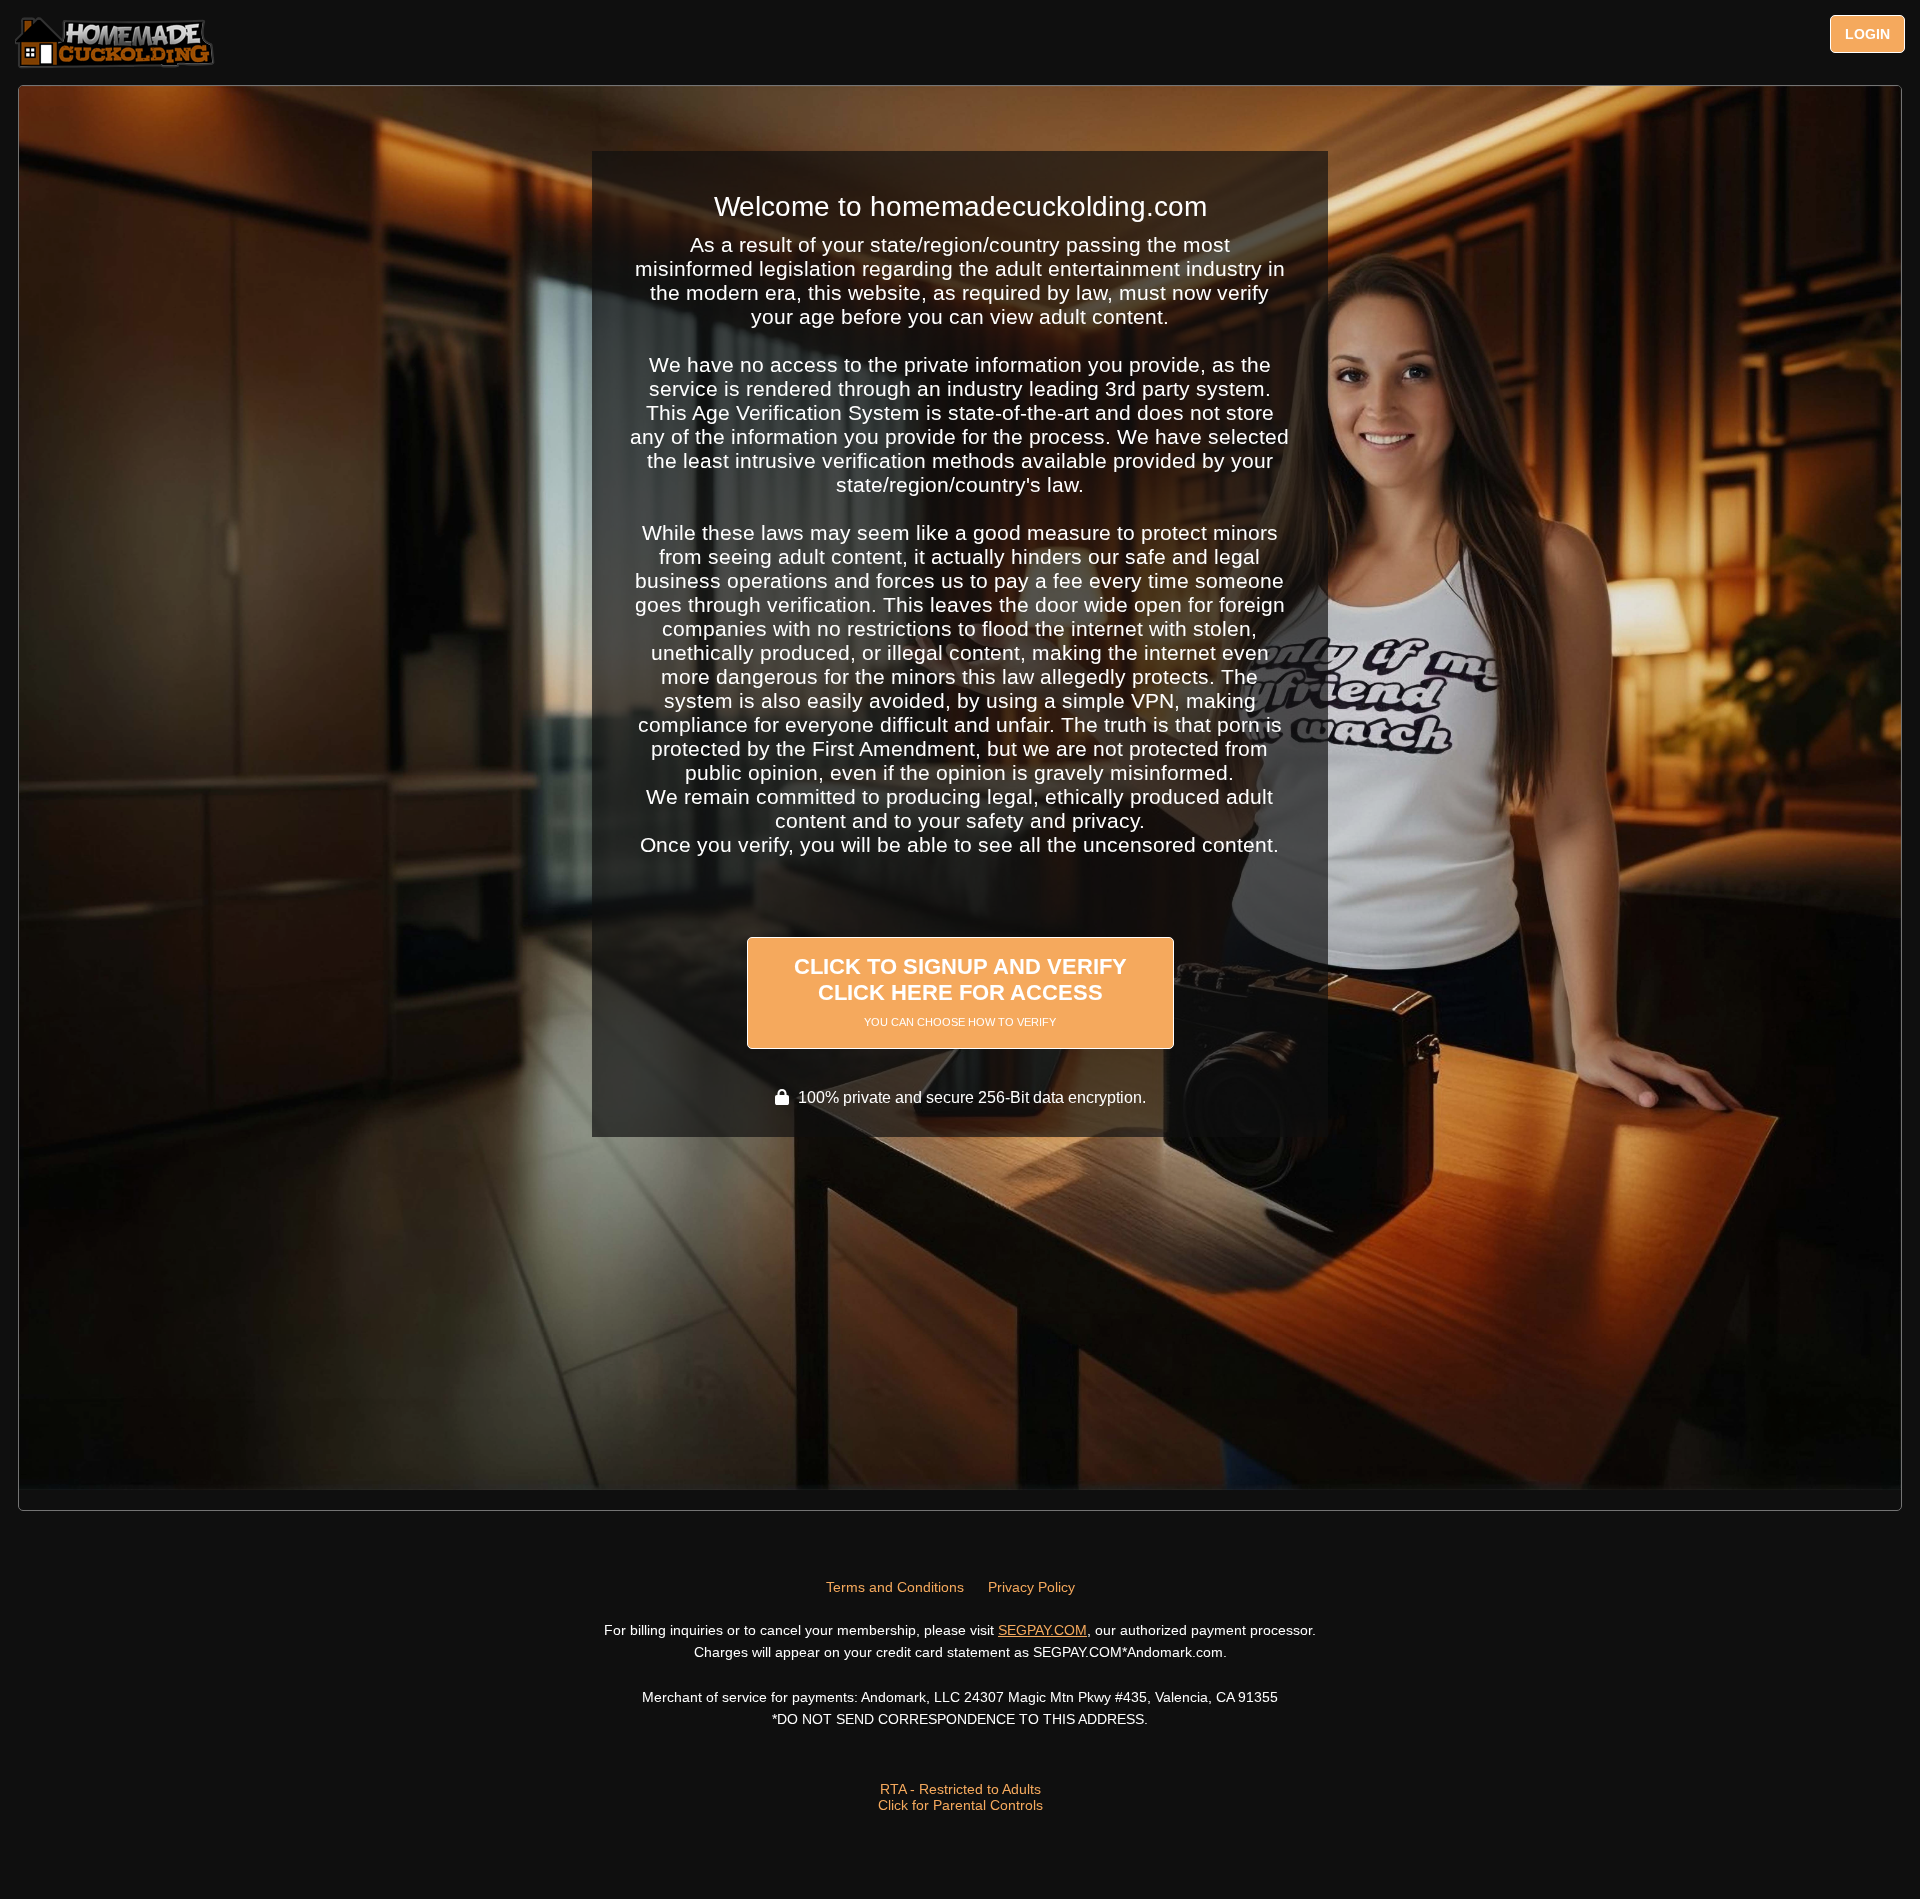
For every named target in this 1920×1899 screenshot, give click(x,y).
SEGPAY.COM (1042, 1630)
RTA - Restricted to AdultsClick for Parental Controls (960, 1797)
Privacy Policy (1031, 1587)
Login (1867, 34)
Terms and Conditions (895, 1587)
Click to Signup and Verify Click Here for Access (960, 991)
